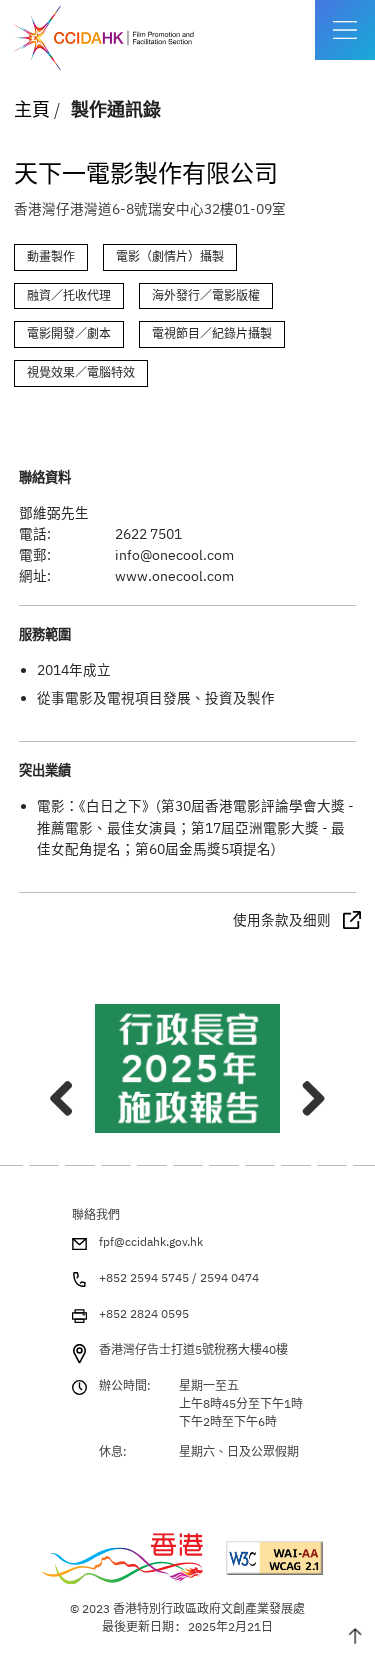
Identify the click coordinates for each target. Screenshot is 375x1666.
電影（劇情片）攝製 (170, 256)
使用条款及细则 (282, 920)
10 (188, 1166)
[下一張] (306, 1090)
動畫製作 (51, 256)
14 (332, 1166)
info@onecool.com (174, 555)
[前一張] (69, 1090)
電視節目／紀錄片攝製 (212, 333)
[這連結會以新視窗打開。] (187, 1068)
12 (260, 1166)
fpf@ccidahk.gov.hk (151, 1241)
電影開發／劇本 (69, 333)
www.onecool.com (174, 576)
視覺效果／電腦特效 (81, 372)
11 (224, 1166)
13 (296, 1166)
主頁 (32, 109)
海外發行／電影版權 (206, 295)
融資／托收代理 (69, 295)
